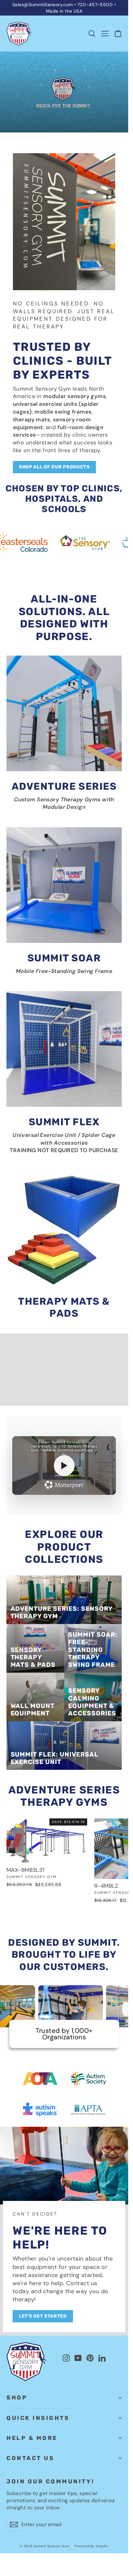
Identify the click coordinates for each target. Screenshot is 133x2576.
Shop (17, 2398)
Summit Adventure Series (48, 1403)
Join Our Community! (50, 2481)
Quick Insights (38, 2418)
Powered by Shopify (91, 2546)
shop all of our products (54, 467)
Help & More (32, 2438)
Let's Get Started (43, 2316)
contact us (30, 2458)
